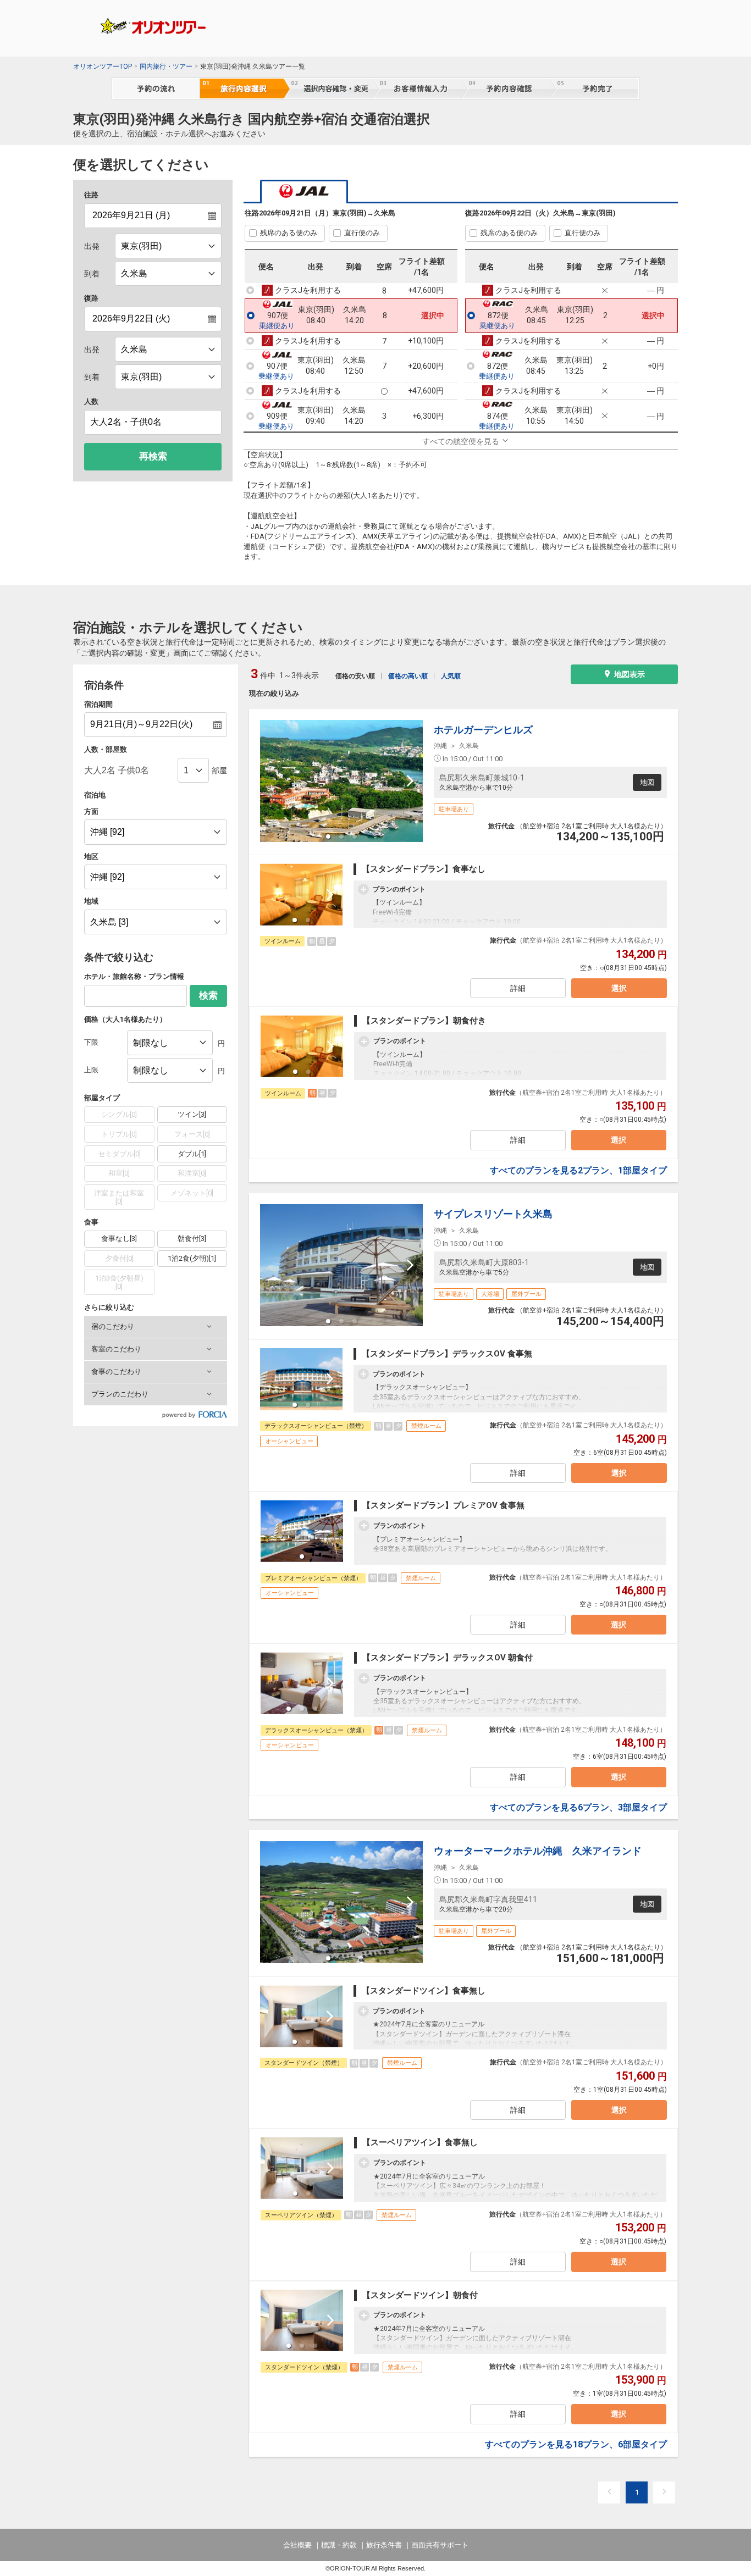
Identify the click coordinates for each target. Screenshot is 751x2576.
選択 (619, 988)
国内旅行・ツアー (166, 67)
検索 (208, 996)
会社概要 (297, 2545)
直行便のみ (362, 233)
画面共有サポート (440, 2545)
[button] (156, 1327)
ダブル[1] (192, 1154)
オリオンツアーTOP (103, 67)
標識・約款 (339, 2545)
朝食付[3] (192, 1239)
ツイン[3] (192, 1114)
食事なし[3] (119, 1239)
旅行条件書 (384, 2545)
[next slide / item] (410, 781)
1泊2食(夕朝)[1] (192, 1258)
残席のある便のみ (289, 233)
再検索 (153, 456)
